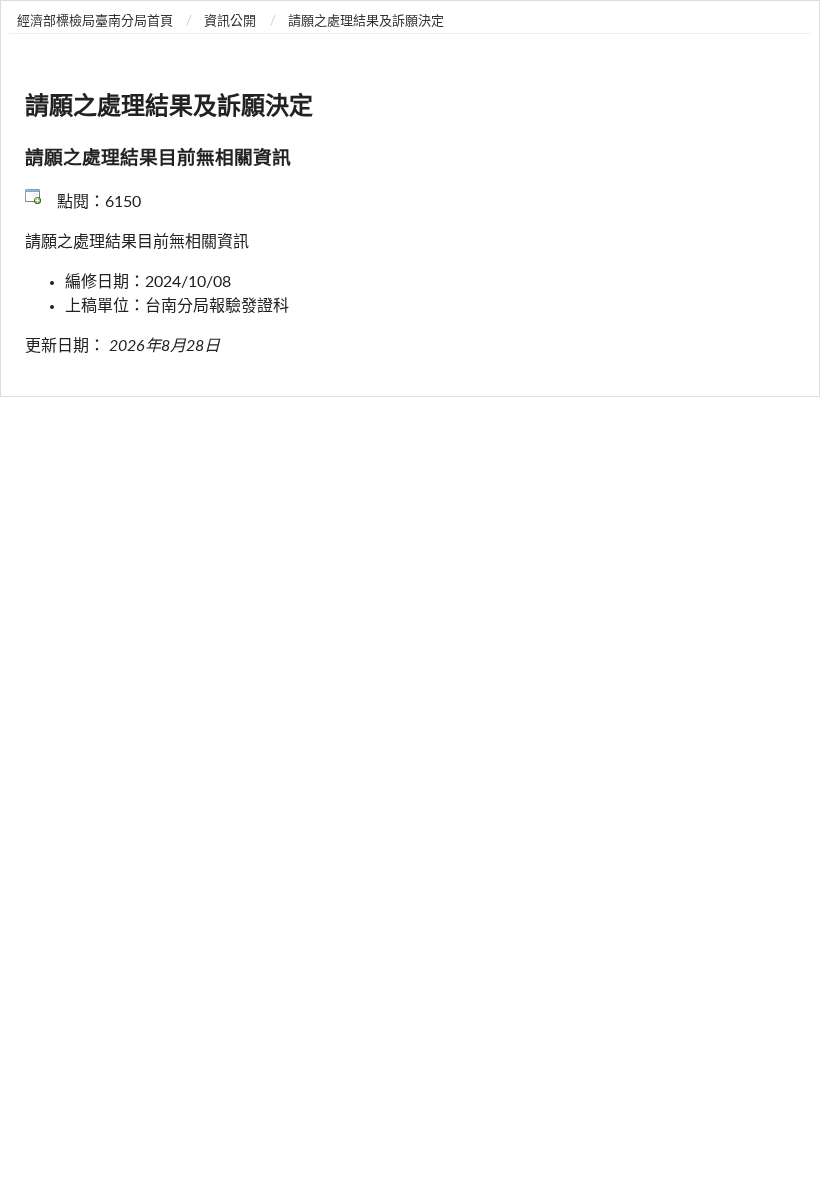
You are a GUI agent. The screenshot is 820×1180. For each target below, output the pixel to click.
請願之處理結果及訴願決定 (366, 21)
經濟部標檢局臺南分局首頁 (95, 21)
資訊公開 (230, 21)
